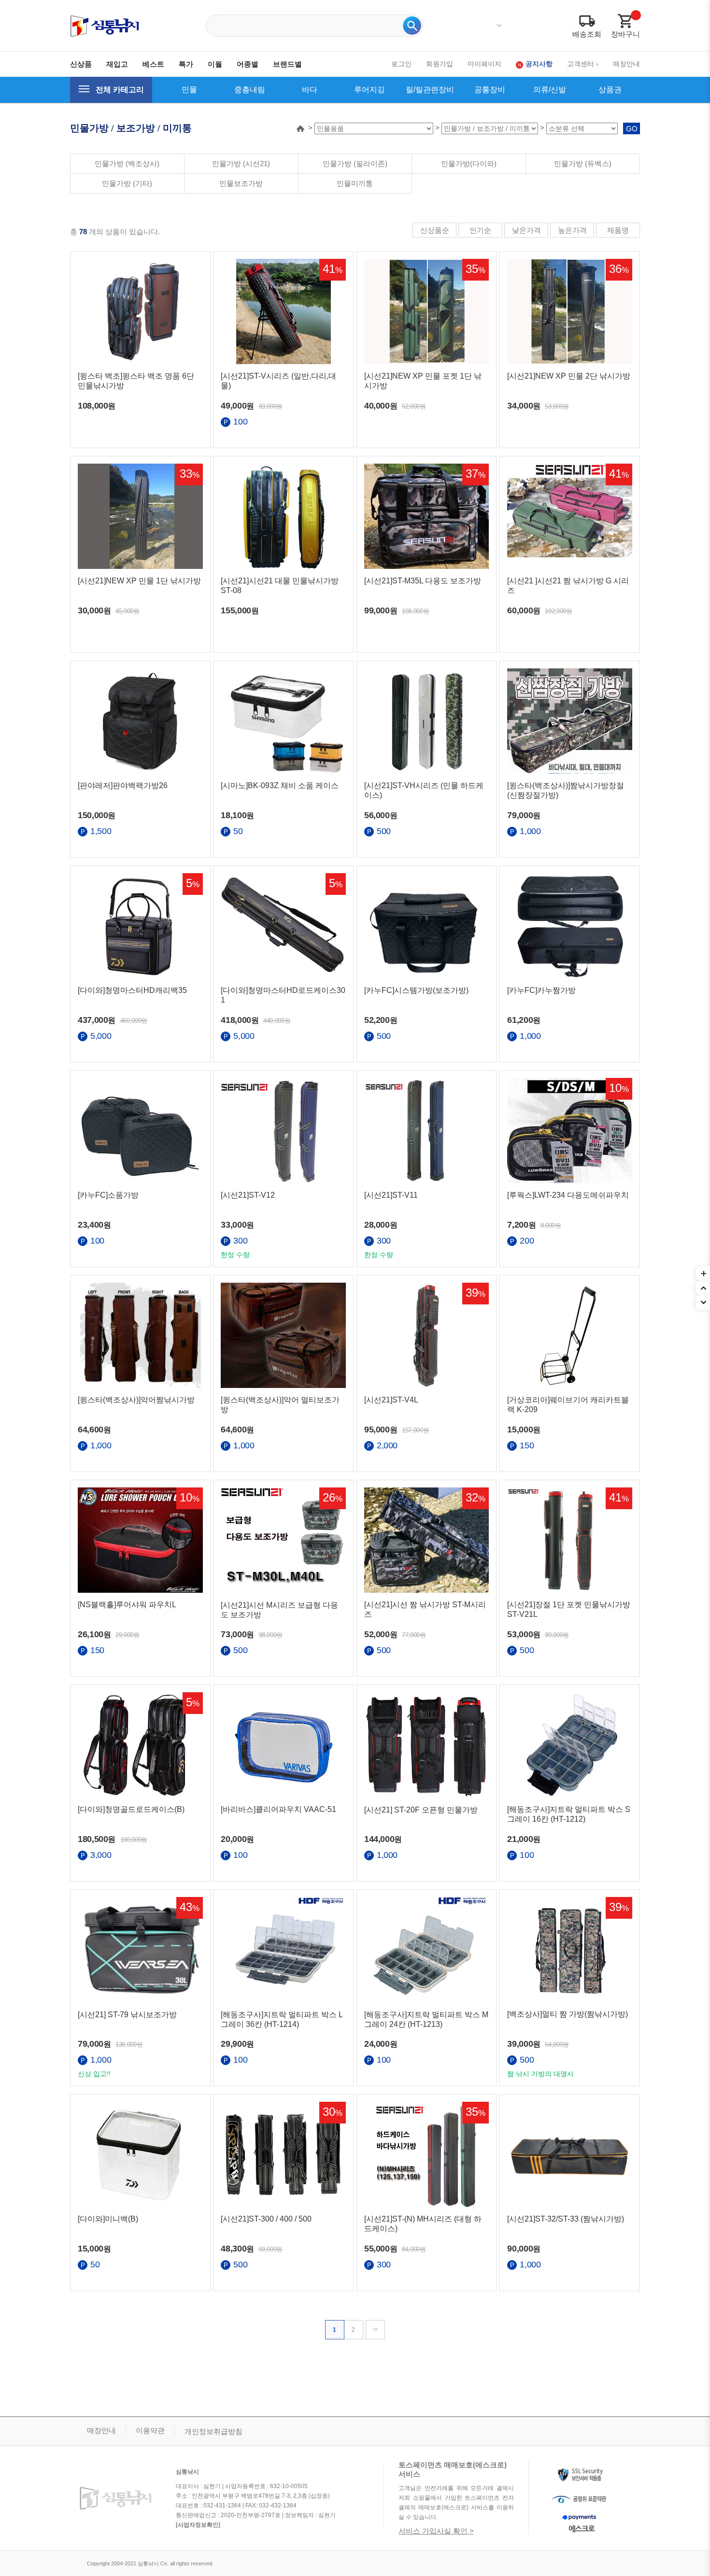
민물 (189, 90)
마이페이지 (484, 64)
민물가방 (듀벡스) (583, 163)
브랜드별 (287, 64)
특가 (186, 64)
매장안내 (626, 64)
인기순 (480, 230)
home (300, 128)
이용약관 (150, 2430)
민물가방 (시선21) (241, 163)
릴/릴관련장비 (430, 90)
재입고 (117, 64)
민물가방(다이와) (469, 163)
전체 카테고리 (120, 90)
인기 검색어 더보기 (499, 26)
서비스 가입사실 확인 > (436, 2531)
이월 (215, 64)
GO (632, 129)
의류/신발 (550, 90)
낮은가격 (526, 230)
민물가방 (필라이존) (355, 163)
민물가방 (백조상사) (127, 163)
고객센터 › (583, 64)
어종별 (248, 64)
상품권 (610, 90)
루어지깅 (369, 90)
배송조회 (587, 34)
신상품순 (435, 230)
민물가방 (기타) (127, 183)
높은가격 (572, 230)
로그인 (401, 64)
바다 (310, 90)
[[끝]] (376, 2329)
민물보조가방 (241, 183)
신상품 (81, 64)
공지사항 (539, 64)
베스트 (153, 64)
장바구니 (625, 34)
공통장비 (490, 90)
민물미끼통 (355, 183)
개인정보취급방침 (213, 2431)
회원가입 (440, 64)
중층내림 (250, 90)
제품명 (618, 230)
